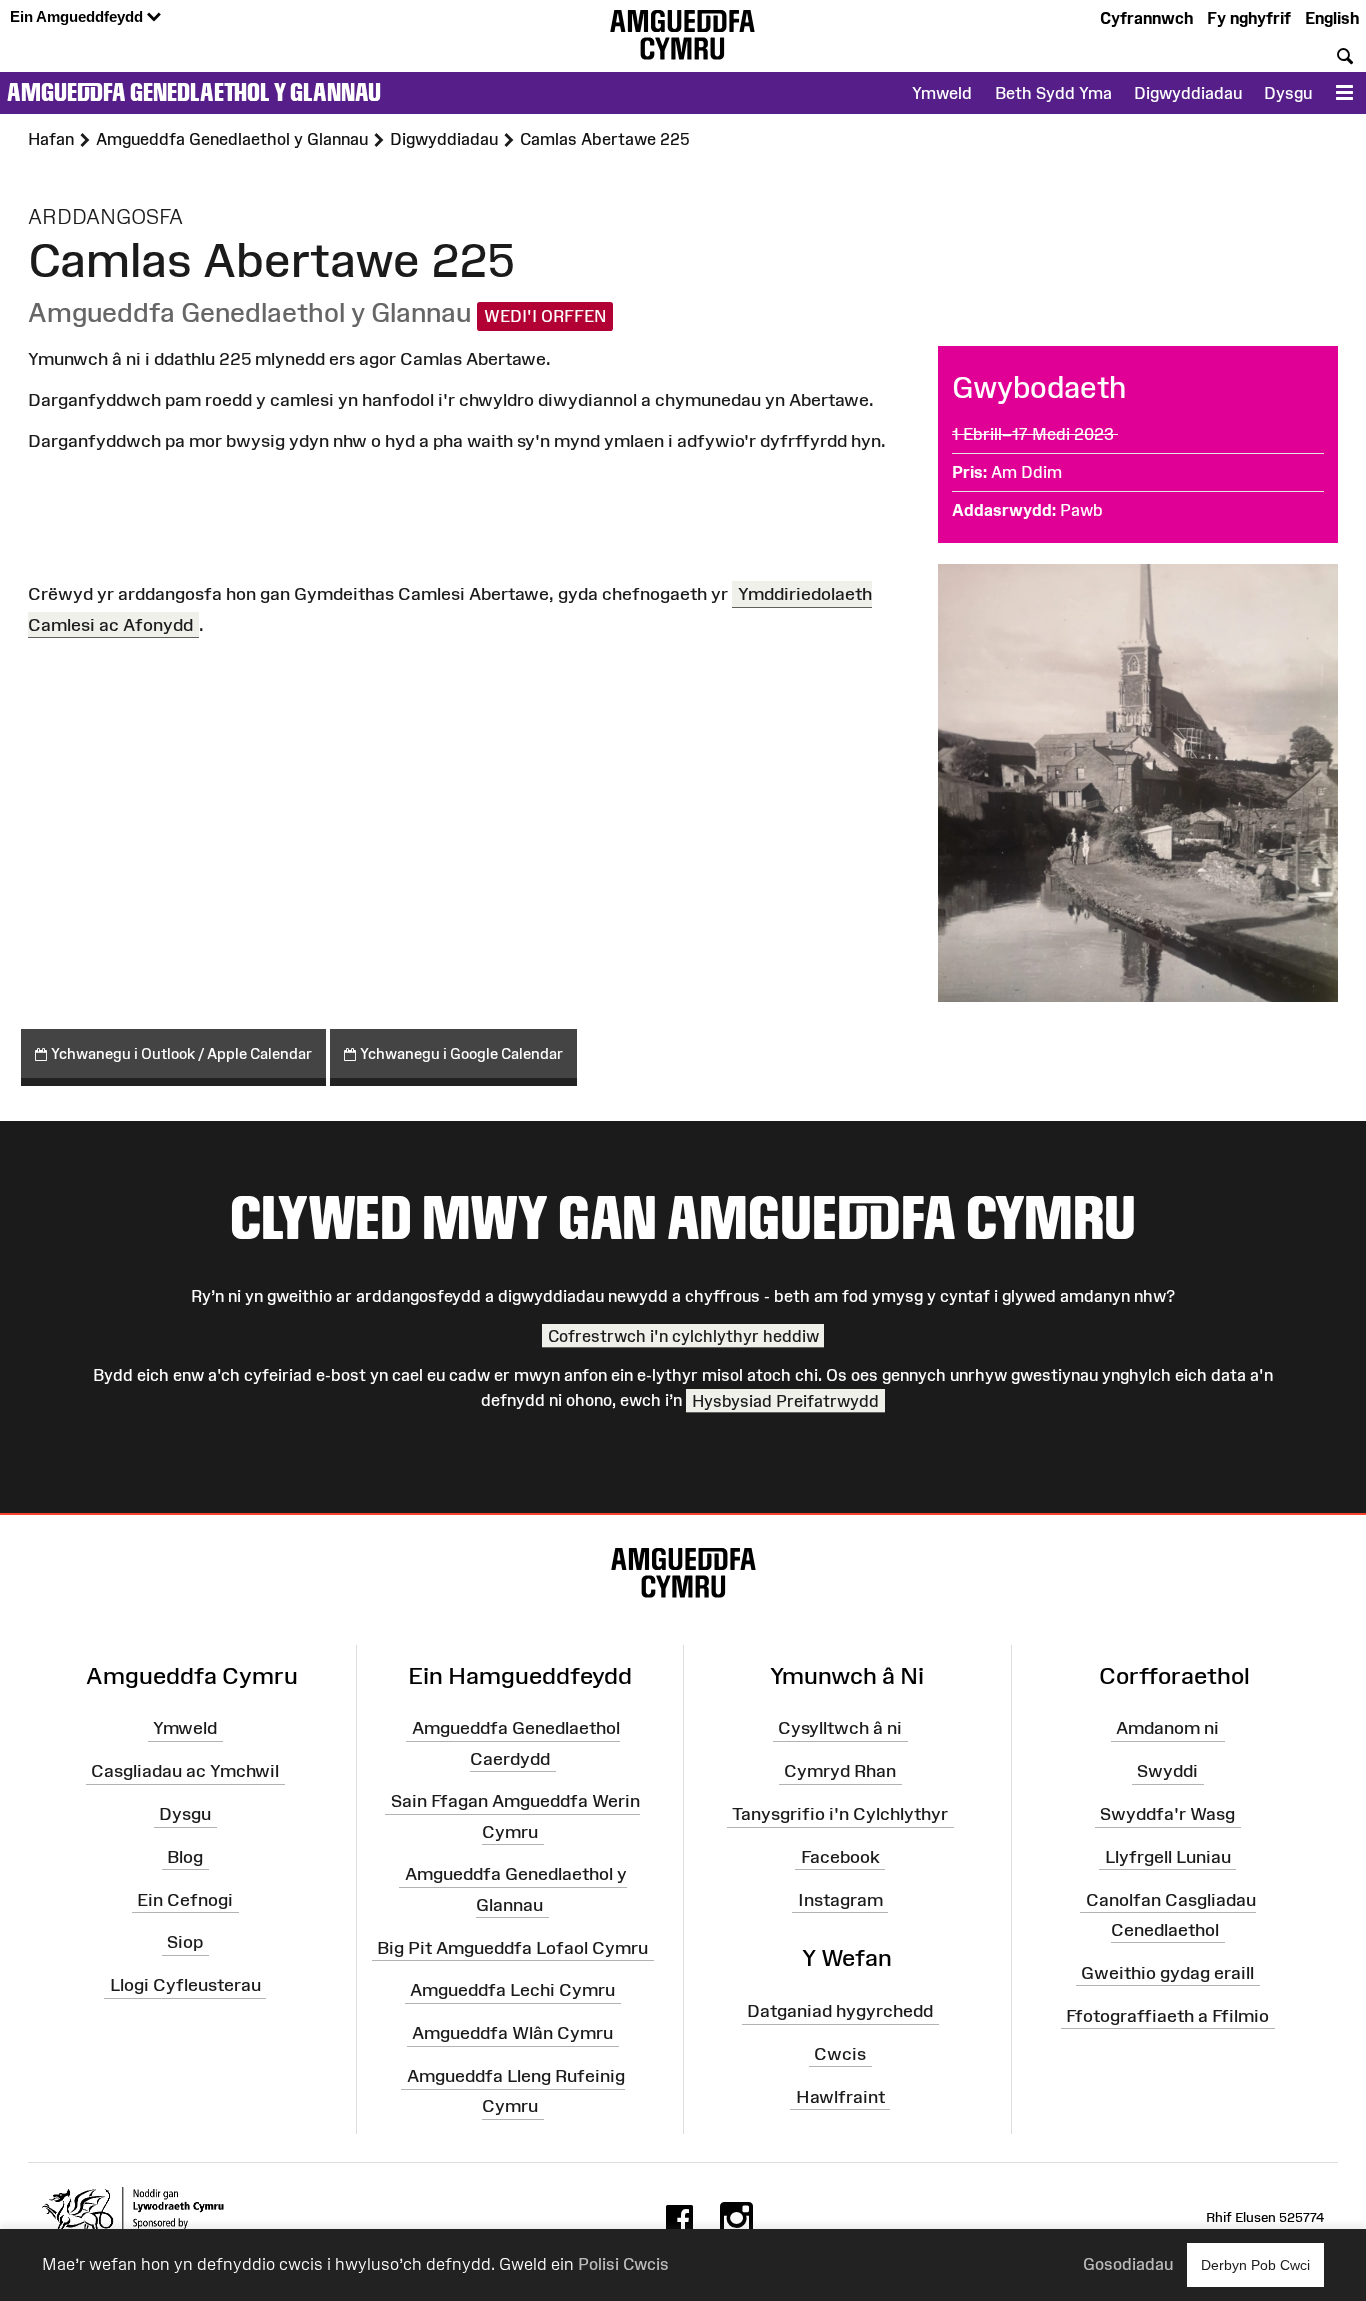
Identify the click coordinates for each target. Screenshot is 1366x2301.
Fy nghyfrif (1249, 18)
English (1332, 18)
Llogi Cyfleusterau (185, 1985)
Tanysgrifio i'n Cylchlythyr (840, 1814)
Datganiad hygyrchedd (840, 2011)
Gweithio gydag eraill (1167, 1972)
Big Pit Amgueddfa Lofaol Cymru (512, 1947)
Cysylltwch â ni (840, 1728)
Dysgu (1288, 93)
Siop (185, 1942)
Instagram (840, 1899)
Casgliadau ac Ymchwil (185, 1771)
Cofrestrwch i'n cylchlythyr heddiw (683, 1336)
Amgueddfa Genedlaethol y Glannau (194, 92)
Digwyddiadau (1188, 93)
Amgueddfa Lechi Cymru (512, 1990)
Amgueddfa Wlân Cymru (512, 2033)
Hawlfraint (840, 2097)
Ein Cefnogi (185, 1899)
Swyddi (1167, 1771)
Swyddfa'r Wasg (1167, 1814)
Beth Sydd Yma (1053, 93)
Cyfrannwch (1146, 18)
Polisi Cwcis (623, 2264)
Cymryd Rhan (840, 1771)
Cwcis (840, 2054)
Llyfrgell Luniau (1168, 1857)
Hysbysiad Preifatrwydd (785, 1400)
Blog (185, 1857)
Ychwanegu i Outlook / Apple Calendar (180, 1053)
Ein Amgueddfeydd (78, 16)
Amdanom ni (1167, 1728)
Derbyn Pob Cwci (1255, 2265)
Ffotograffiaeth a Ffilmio (1167, 2015)
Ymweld (942, 93)
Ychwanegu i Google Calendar (460, 1053)
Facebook (840, 1857)
